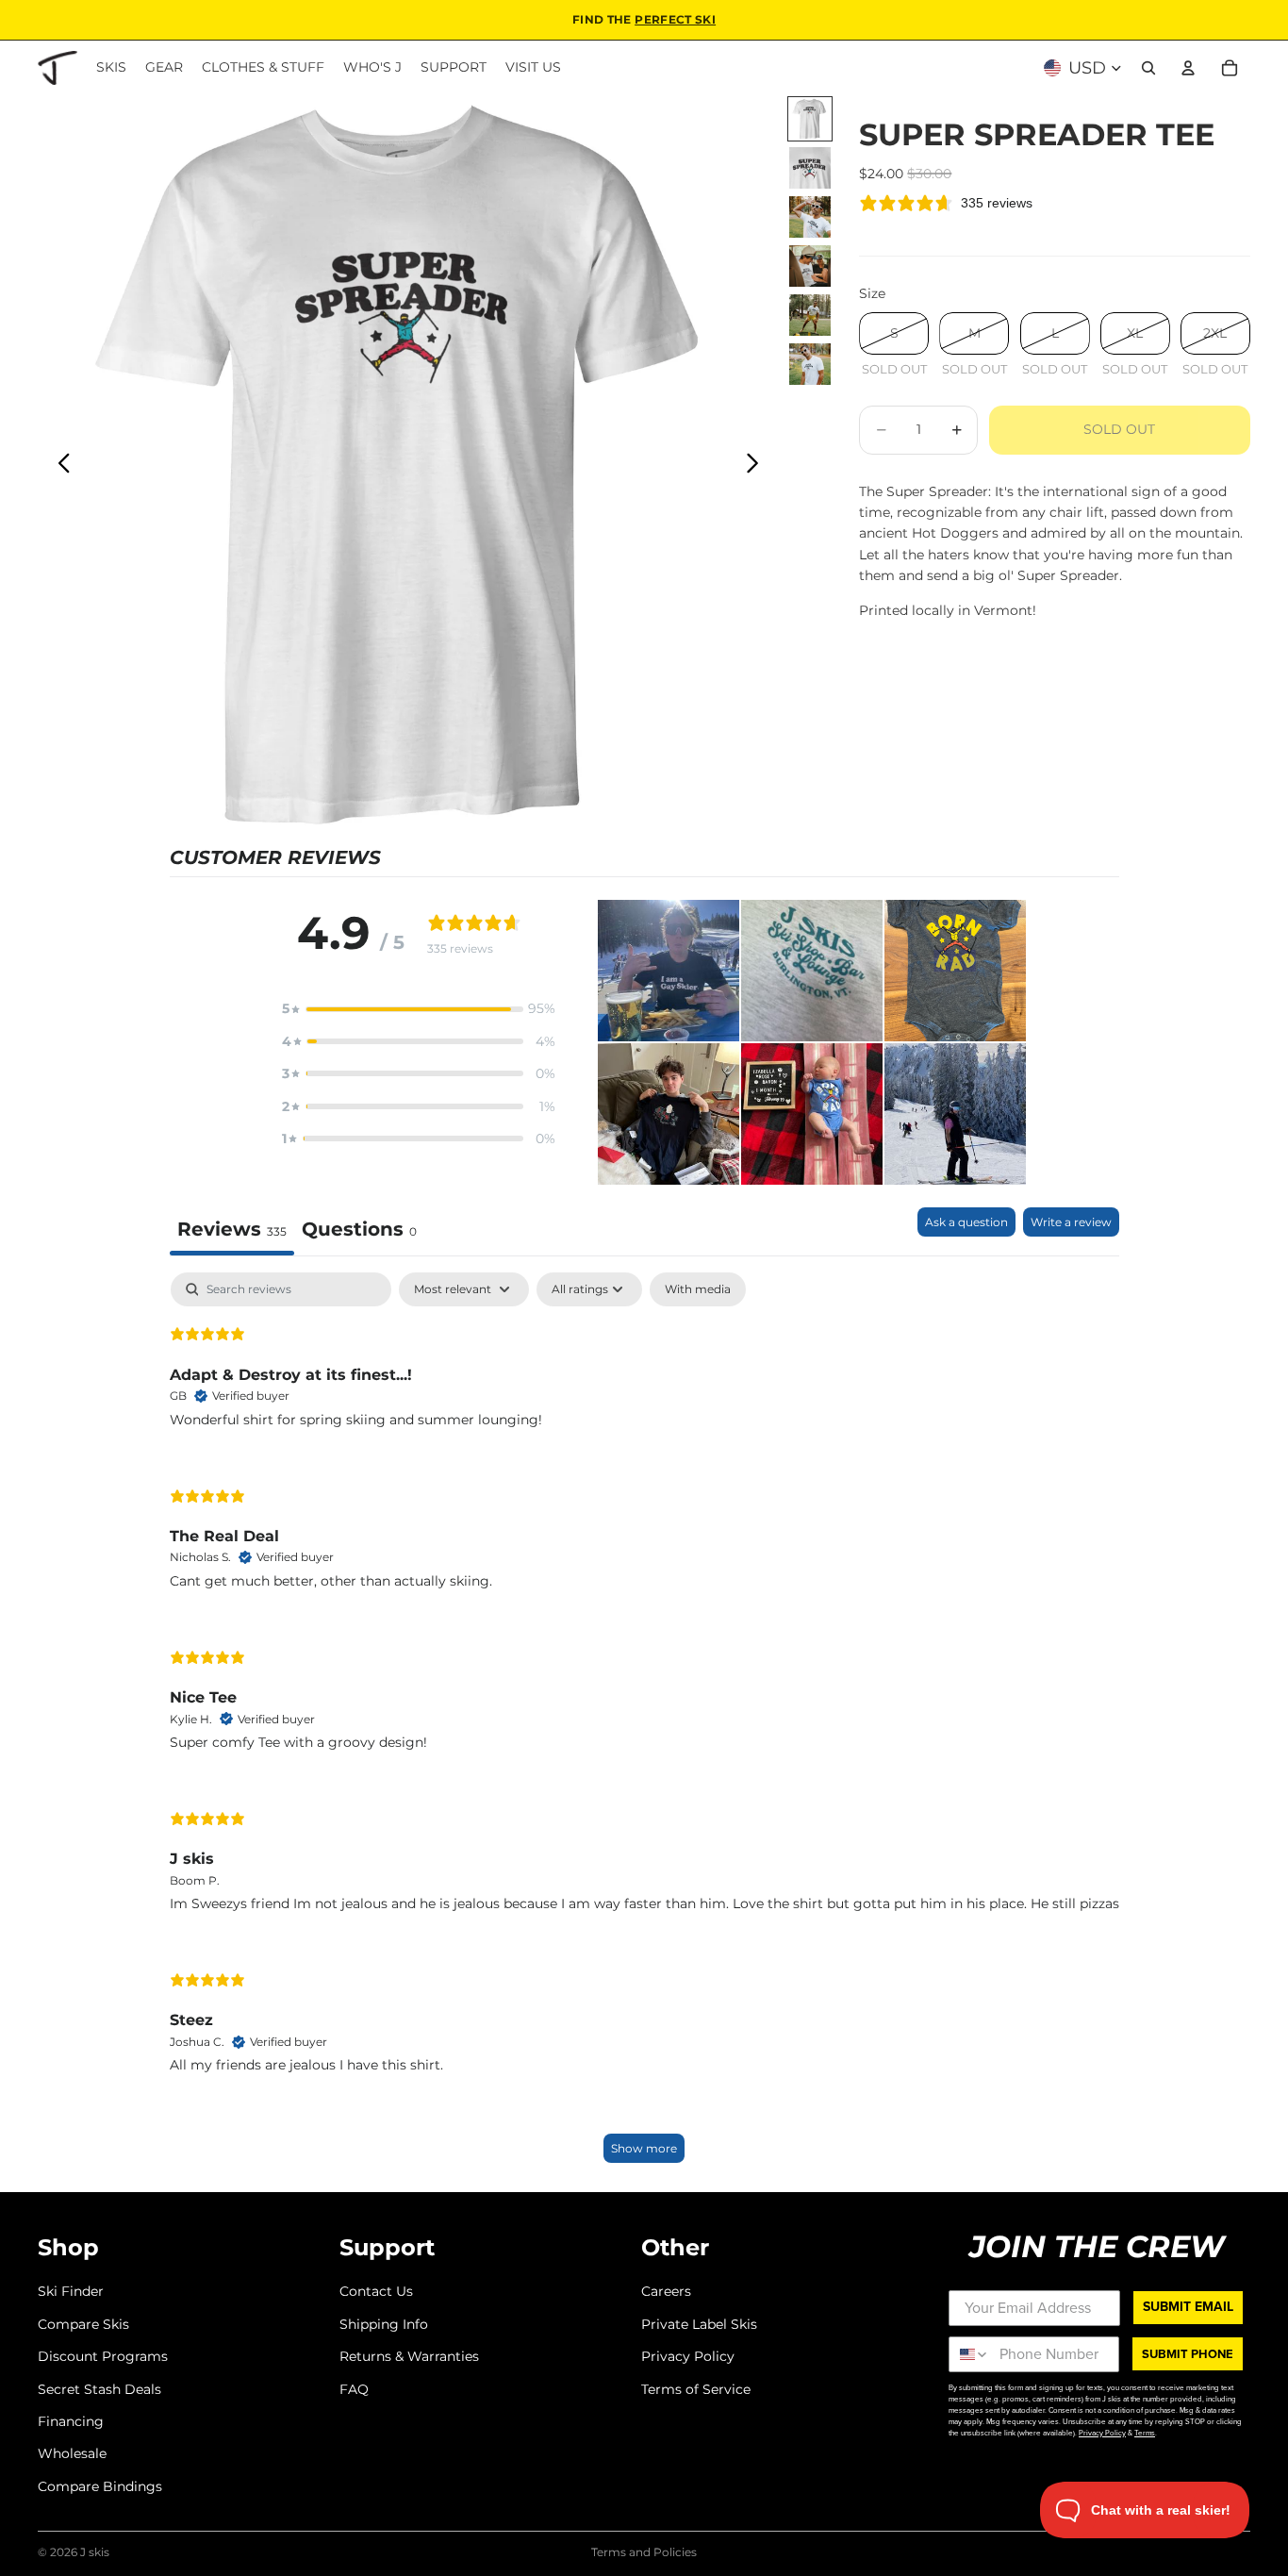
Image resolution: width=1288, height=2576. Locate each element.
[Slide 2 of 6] (810, 168)
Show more (644, 2148)
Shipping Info (384, 2323)
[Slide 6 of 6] (810, 364)
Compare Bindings (100, 2485)
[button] (419, 1008)
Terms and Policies (644, 2552)
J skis (95, 2552)
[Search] (1148, 68)
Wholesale (72, 2453)
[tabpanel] (644, 1727)
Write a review (1071, 1222)
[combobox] (970, 2354)
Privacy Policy (688, 2356)
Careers (666, 2291)
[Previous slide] (59, 466)
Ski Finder (71, 2291)
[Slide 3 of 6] (810, 217)
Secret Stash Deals (99, 2388)
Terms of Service (696, 2388)
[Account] (1188, 68)
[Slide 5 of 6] (810, 315)
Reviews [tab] (232, 1229)
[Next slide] (758, 466)
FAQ (354, 2388)
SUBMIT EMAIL (1188, 2307)
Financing (71, 2421)
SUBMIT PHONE (1188, 2354)
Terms (1145, 2433)
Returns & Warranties (409, 2356)
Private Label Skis (699, 2323)
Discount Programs (103, 2356)
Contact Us (376, 2291)
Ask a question (966, 1222)
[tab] (359, 1231)
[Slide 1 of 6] (810, 119)
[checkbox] (698, 1289)
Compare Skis (83, 2323)
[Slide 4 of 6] (810, 266)
